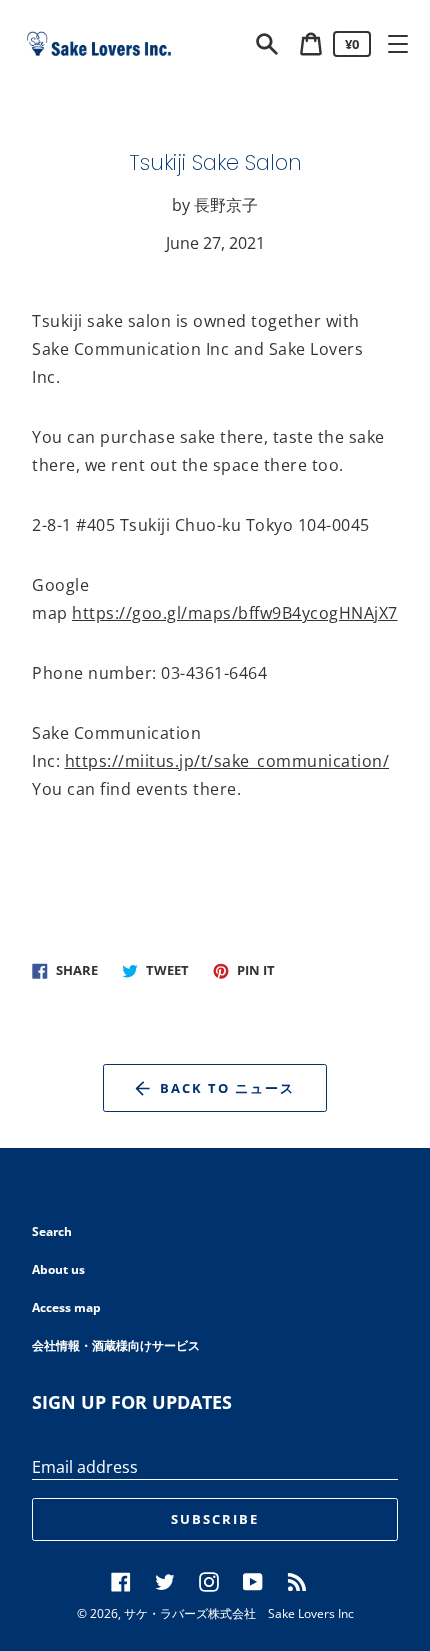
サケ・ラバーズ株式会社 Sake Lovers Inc (239, 1613)
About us (58, 1269)
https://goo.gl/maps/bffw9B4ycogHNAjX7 (235, 613)
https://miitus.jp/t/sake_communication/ (227, 761)
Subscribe (215, 1519)
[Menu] (398, 44)
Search (52, 1231)
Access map (66, 1307)
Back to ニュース (227, 1088)
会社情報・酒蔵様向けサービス (116, 1345)
